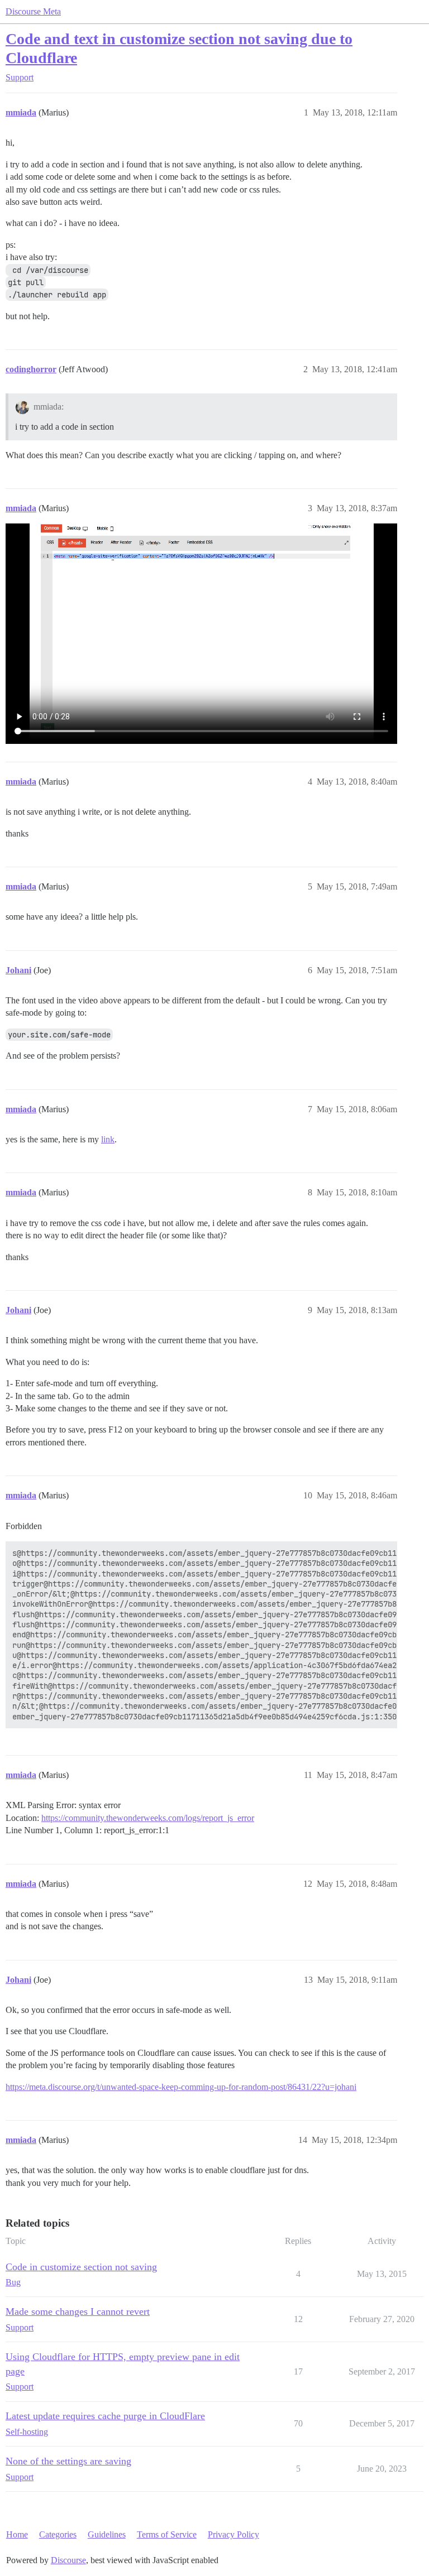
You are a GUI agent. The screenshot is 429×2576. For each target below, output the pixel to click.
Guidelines (107, 2534)
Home (17, 2534)
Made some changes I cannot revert (78, 2311)
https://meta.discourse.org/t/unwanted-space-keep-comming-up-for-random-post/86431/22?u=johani (181, 2087)
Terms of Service (167, 2534)
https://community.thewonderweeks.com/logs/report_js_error (148, 1818)
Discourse (68, 2560)
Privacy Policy (233, 2534)
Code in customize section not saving (81, 2267)
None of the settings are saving (68, 2461)
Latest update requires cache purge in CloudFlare (105, 2416)
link (108, 1139)
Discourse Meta (33, 11)
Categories (58, 2534)
